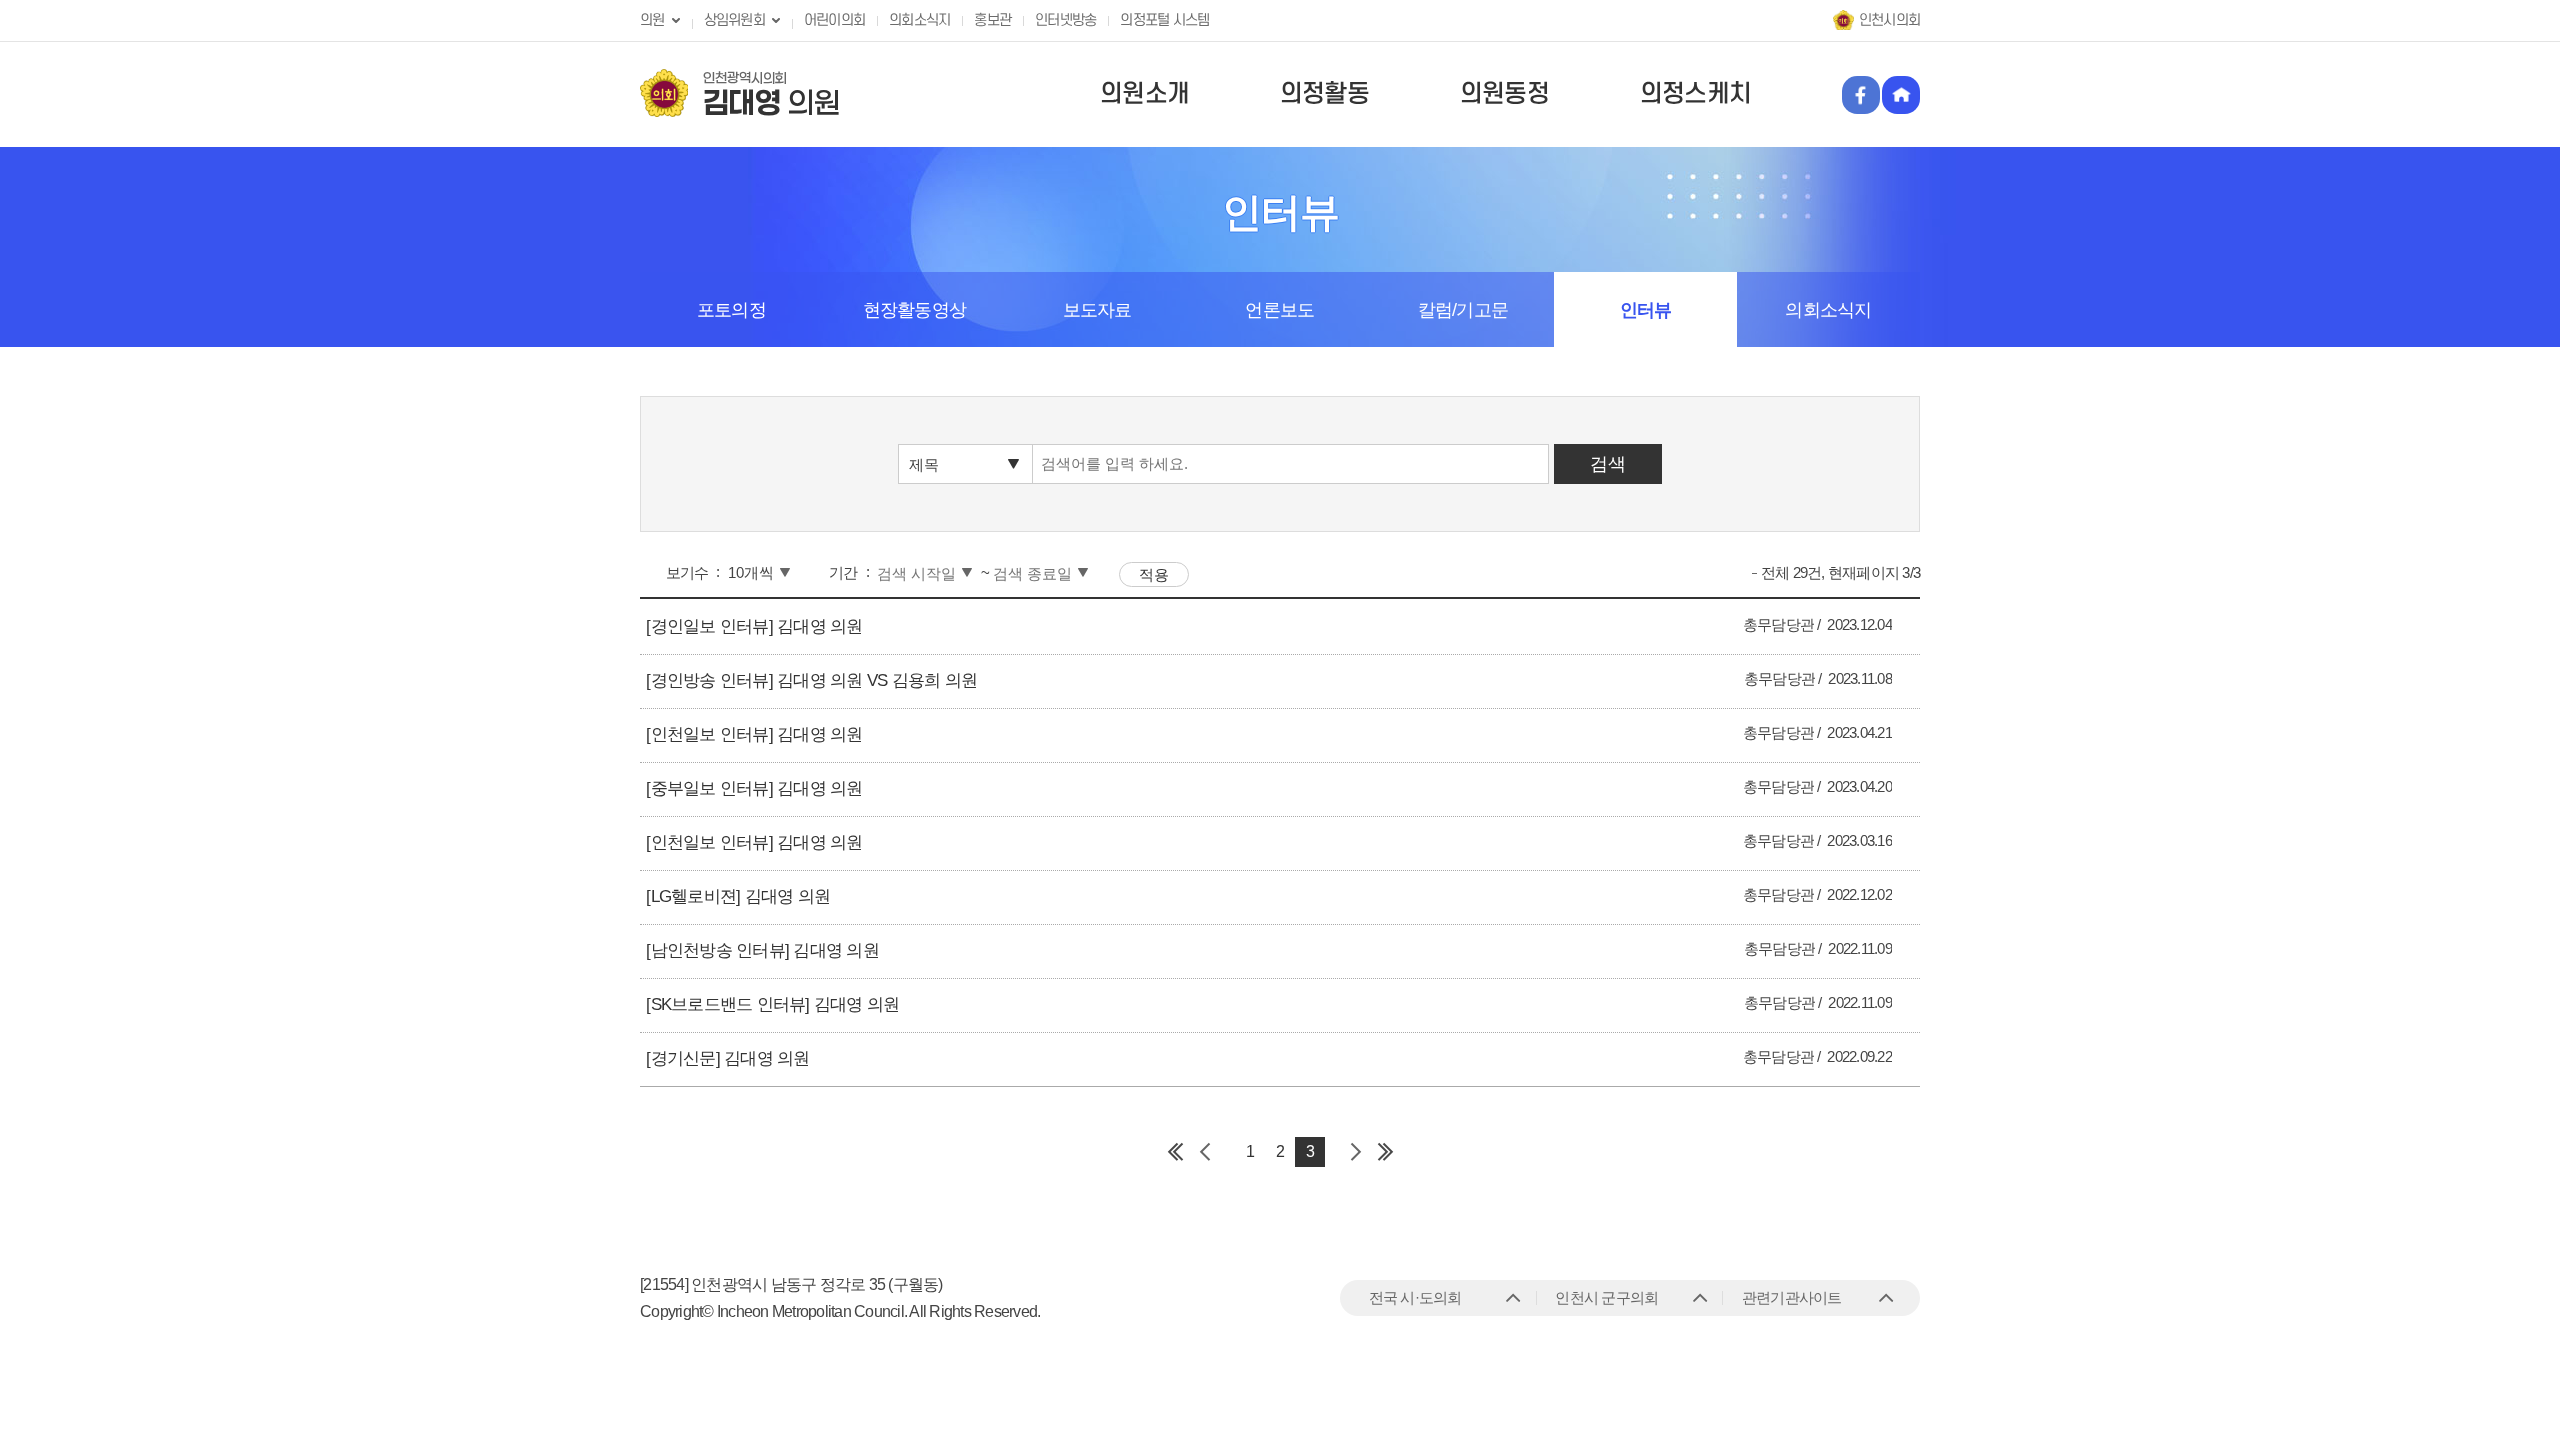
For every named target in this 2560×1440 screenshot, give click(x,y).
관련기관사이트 (1792, 1297)
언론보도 (1279, 310)
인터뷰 (1646, 310)
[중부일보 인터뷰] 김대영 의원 (754, 788)
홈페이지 (1901, 95)
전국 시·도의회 (1415, 1297)
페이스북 (1861, 95)
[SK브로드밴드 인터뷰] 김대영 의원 (772, 1004)
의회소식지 (919, 20)
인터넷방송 (1065, 20)
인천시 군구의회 (1606, 1297)
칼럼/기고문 (1463, 310)
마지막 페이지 (1385, 1152)
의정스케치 (1695, 94)
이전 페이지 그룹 (1205, 1152)
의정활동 (1324, 94)
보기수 (687, 572)
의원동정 (1504, 94)
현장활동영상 (915, 310)
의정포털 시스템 (1164, 20)
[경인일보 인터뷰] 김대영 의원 (754, 626)
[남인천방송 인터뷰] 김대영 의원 (762, 950)
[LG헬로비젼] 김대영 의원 (738, 896)
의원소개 (1144, 94)
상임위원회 (734, 20)
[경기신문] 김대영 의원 (727, 1058)
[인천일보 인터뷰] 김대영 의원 (754, 734)
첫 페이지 (1175, 1152)
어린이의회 (834, 20)
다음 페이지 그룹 (1355, 1152)
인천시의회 (1889, 20)
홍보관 (992, 20)
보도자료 (1097, 310)
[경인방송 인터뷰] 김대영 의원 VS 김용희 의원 (811, 680)
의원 (652, 20)
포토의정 (731, 310)
